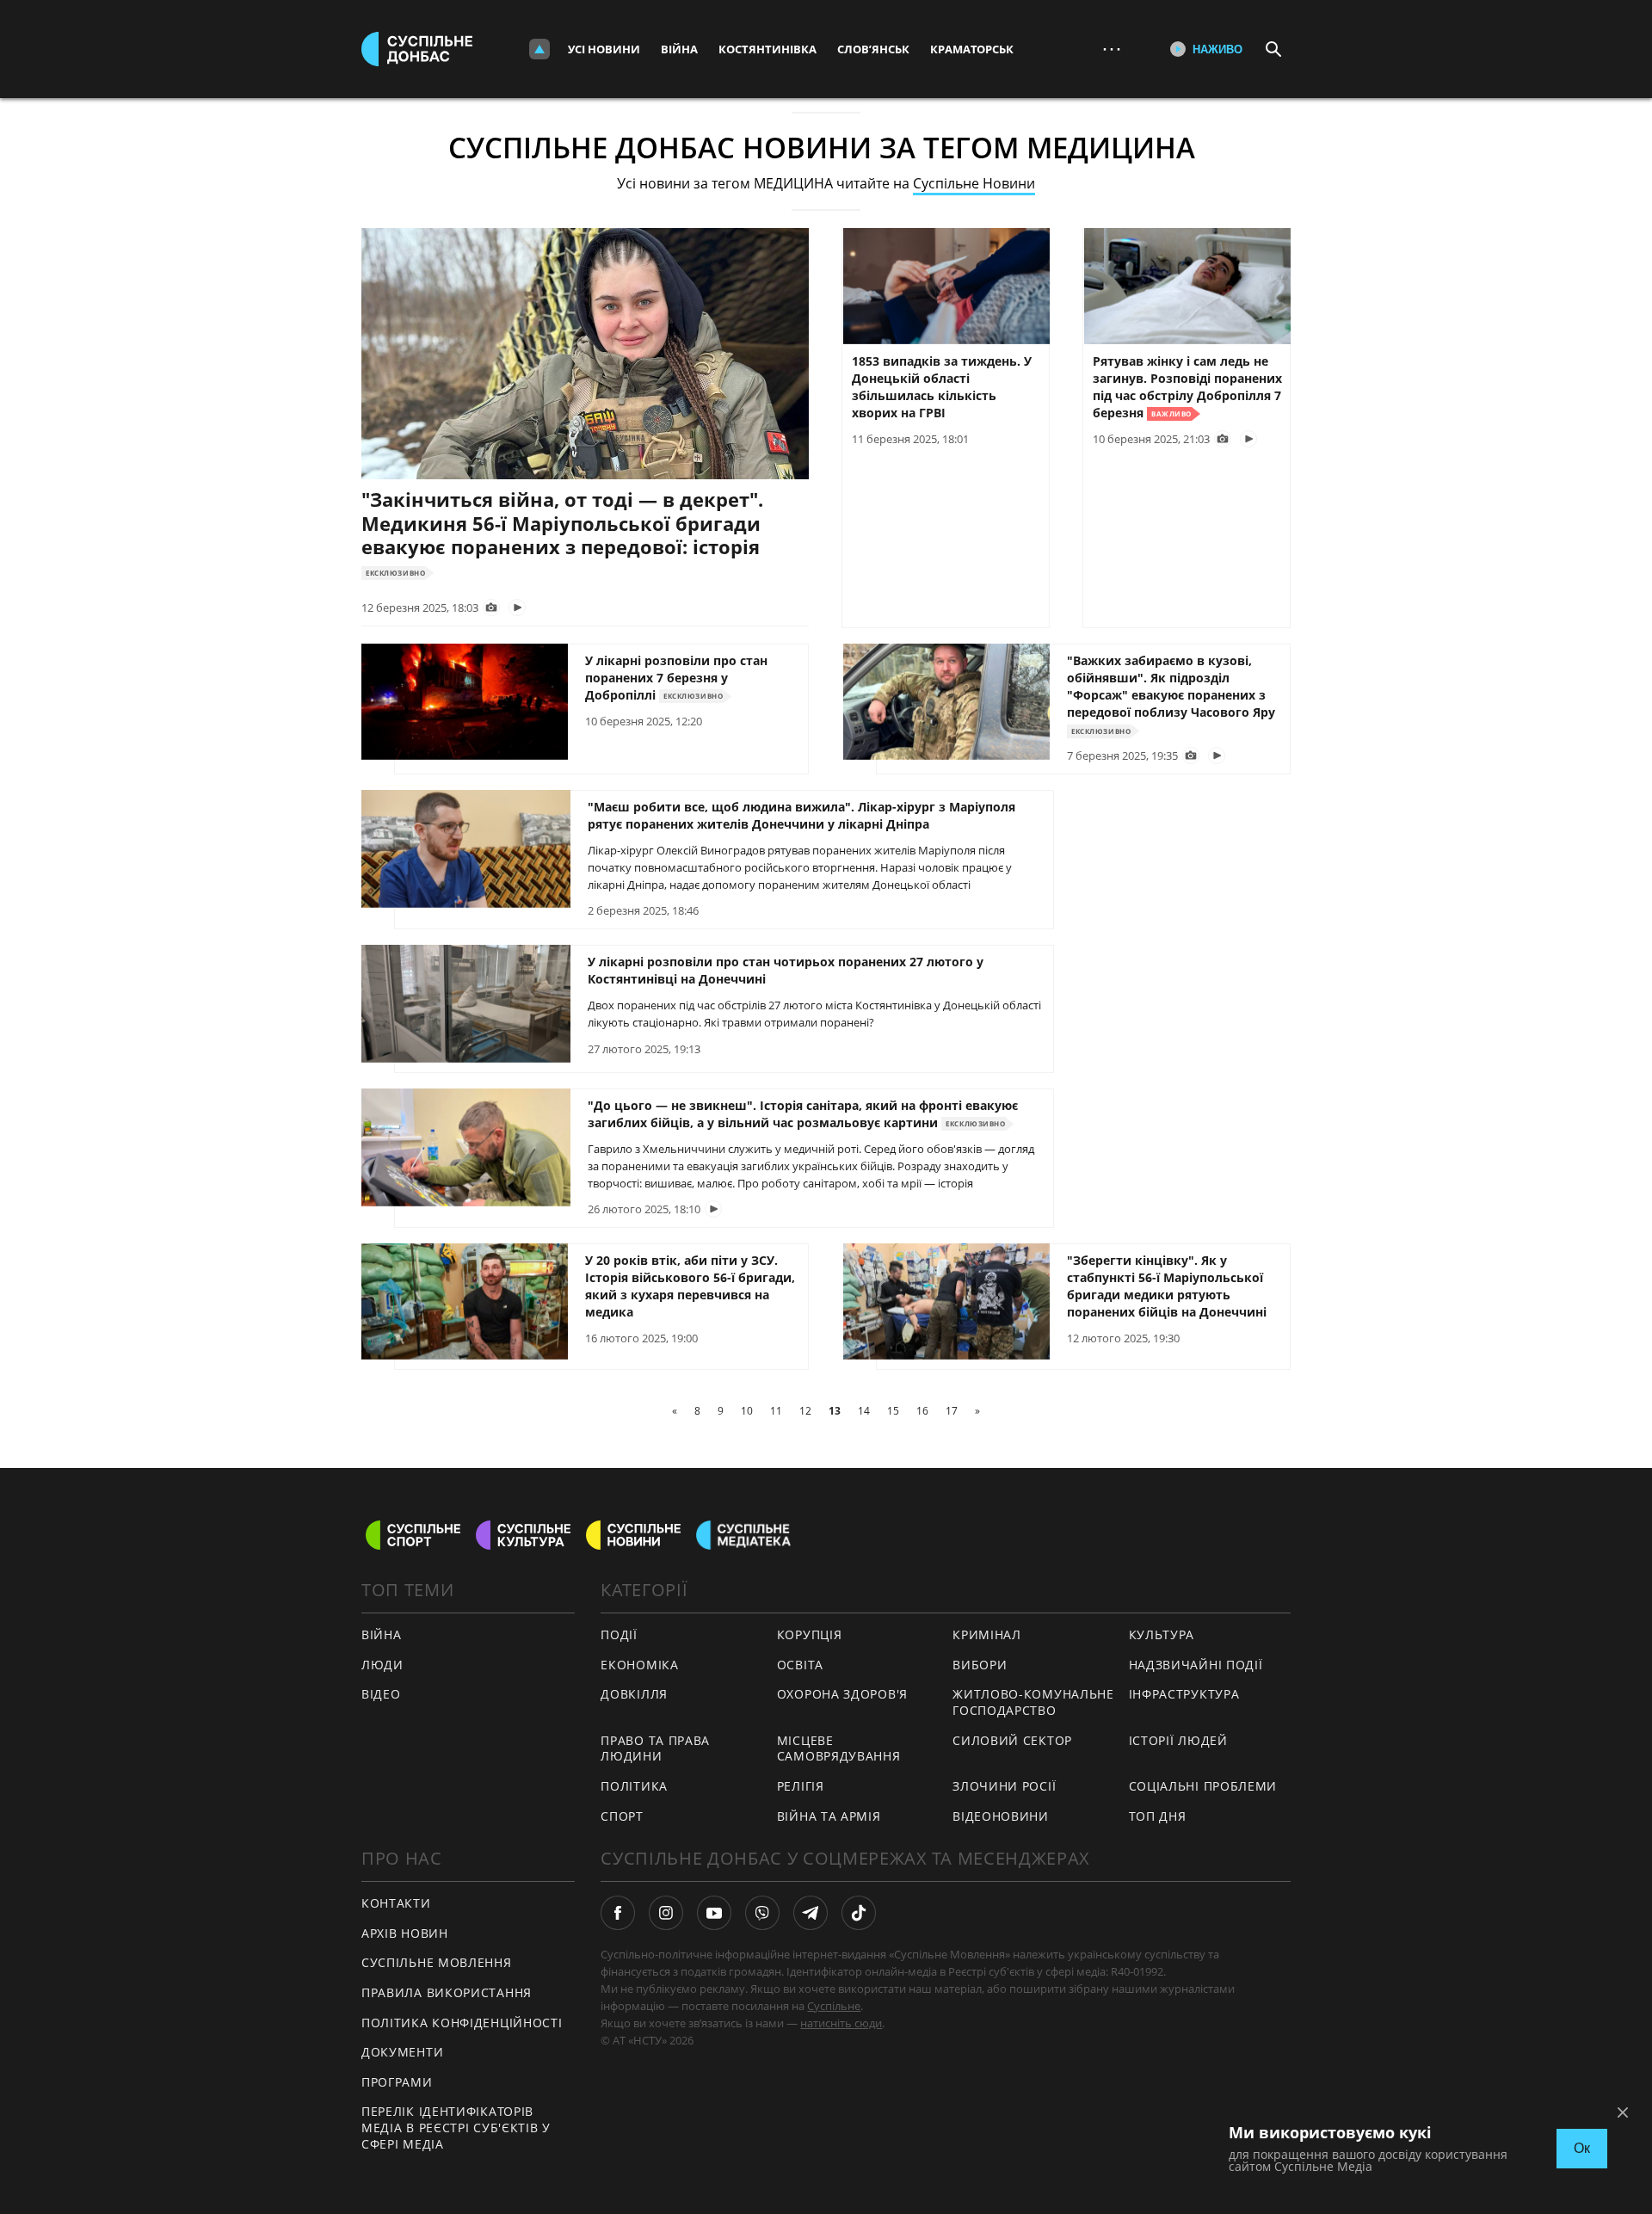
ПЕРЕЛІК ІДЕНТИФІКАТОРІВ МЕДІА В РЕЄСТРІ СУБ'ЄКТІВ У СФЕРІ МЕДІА (456, 2127)
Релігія (801, 1786)
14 (864, 1411)
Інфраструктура (1184, 1694)
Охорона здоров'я (842, 1694)
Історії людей (1178, 1740)
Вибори (980, 1665)
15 (893, 1411)
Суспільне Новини (974, 183)
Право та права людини (655, 1748)
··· (1112, 49)
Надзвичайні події (1196, 1665)
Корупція (810, 1634)
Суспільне (834, 2006)
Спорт (622, 1816)
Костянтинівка (767, 49)
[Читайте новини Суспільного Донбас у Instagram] (666, 1913)
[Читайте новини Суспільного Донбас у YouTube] (714, 1913)
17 (952, 1411)
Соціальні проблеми (1203, 1786)
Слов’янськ (873, 49)
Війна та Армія (829, 1816)
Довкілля (634, 1694)
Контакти (396, 1903)
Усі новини (604, 49)
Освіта (800, 1665)
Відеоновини (1001, 1816)
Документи (402, 2052)
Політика (634, 1786)
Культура (1162, 1634)
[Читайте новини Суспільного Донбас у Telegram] (811, 1913)
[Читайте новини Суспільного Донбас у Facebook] (618, 1913)
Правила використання (447, 1992)
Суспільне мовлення (437, 1962)
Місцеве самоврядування (839, 1748)
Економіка (639, 1665)
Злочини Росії (1004, 1786)
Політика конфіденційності (462, 2023)
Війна (679, 49)
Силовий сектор (1012, 1740)
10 (747, 1411)
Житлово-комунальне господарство (1033, 1702)
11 (776, 1411)
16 (922, 1411)
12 (805, 1411)
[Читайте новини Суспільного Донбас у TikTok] (859, 1913)
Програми (397, 2082)
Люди (382, 1665)
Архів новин (405, 1933)
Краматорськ (972, 49)
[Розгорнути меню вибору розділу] (539, 49)
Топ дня (1158, 1816)
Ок (1582, 2148)
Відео (381, 1694)
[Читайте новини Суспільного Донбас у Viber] (762, 1913)
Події (619, 1634)
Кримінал (987, 1634)
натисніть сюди (841, 2023)
